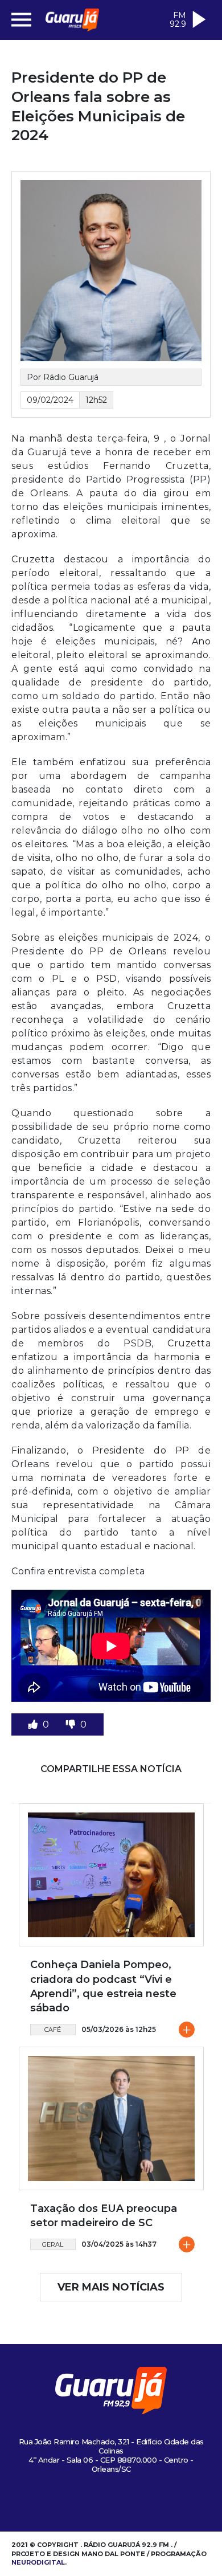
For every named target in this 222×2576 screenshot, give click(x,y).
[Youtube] (121, 2503)
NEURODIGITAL (38, 2562)
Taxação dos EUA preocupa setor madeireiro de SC (104, 2216)
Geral (53, 2244)
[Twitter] (102, 2503)
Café (53, 2030)
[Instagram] (64, 2503)
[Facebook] (83, 2503)
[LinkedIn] (139, 2503)
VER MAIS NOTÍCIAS (111, 2287)
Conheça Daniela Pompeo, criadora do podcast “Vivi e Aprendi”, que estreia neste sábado (103, 1986)
